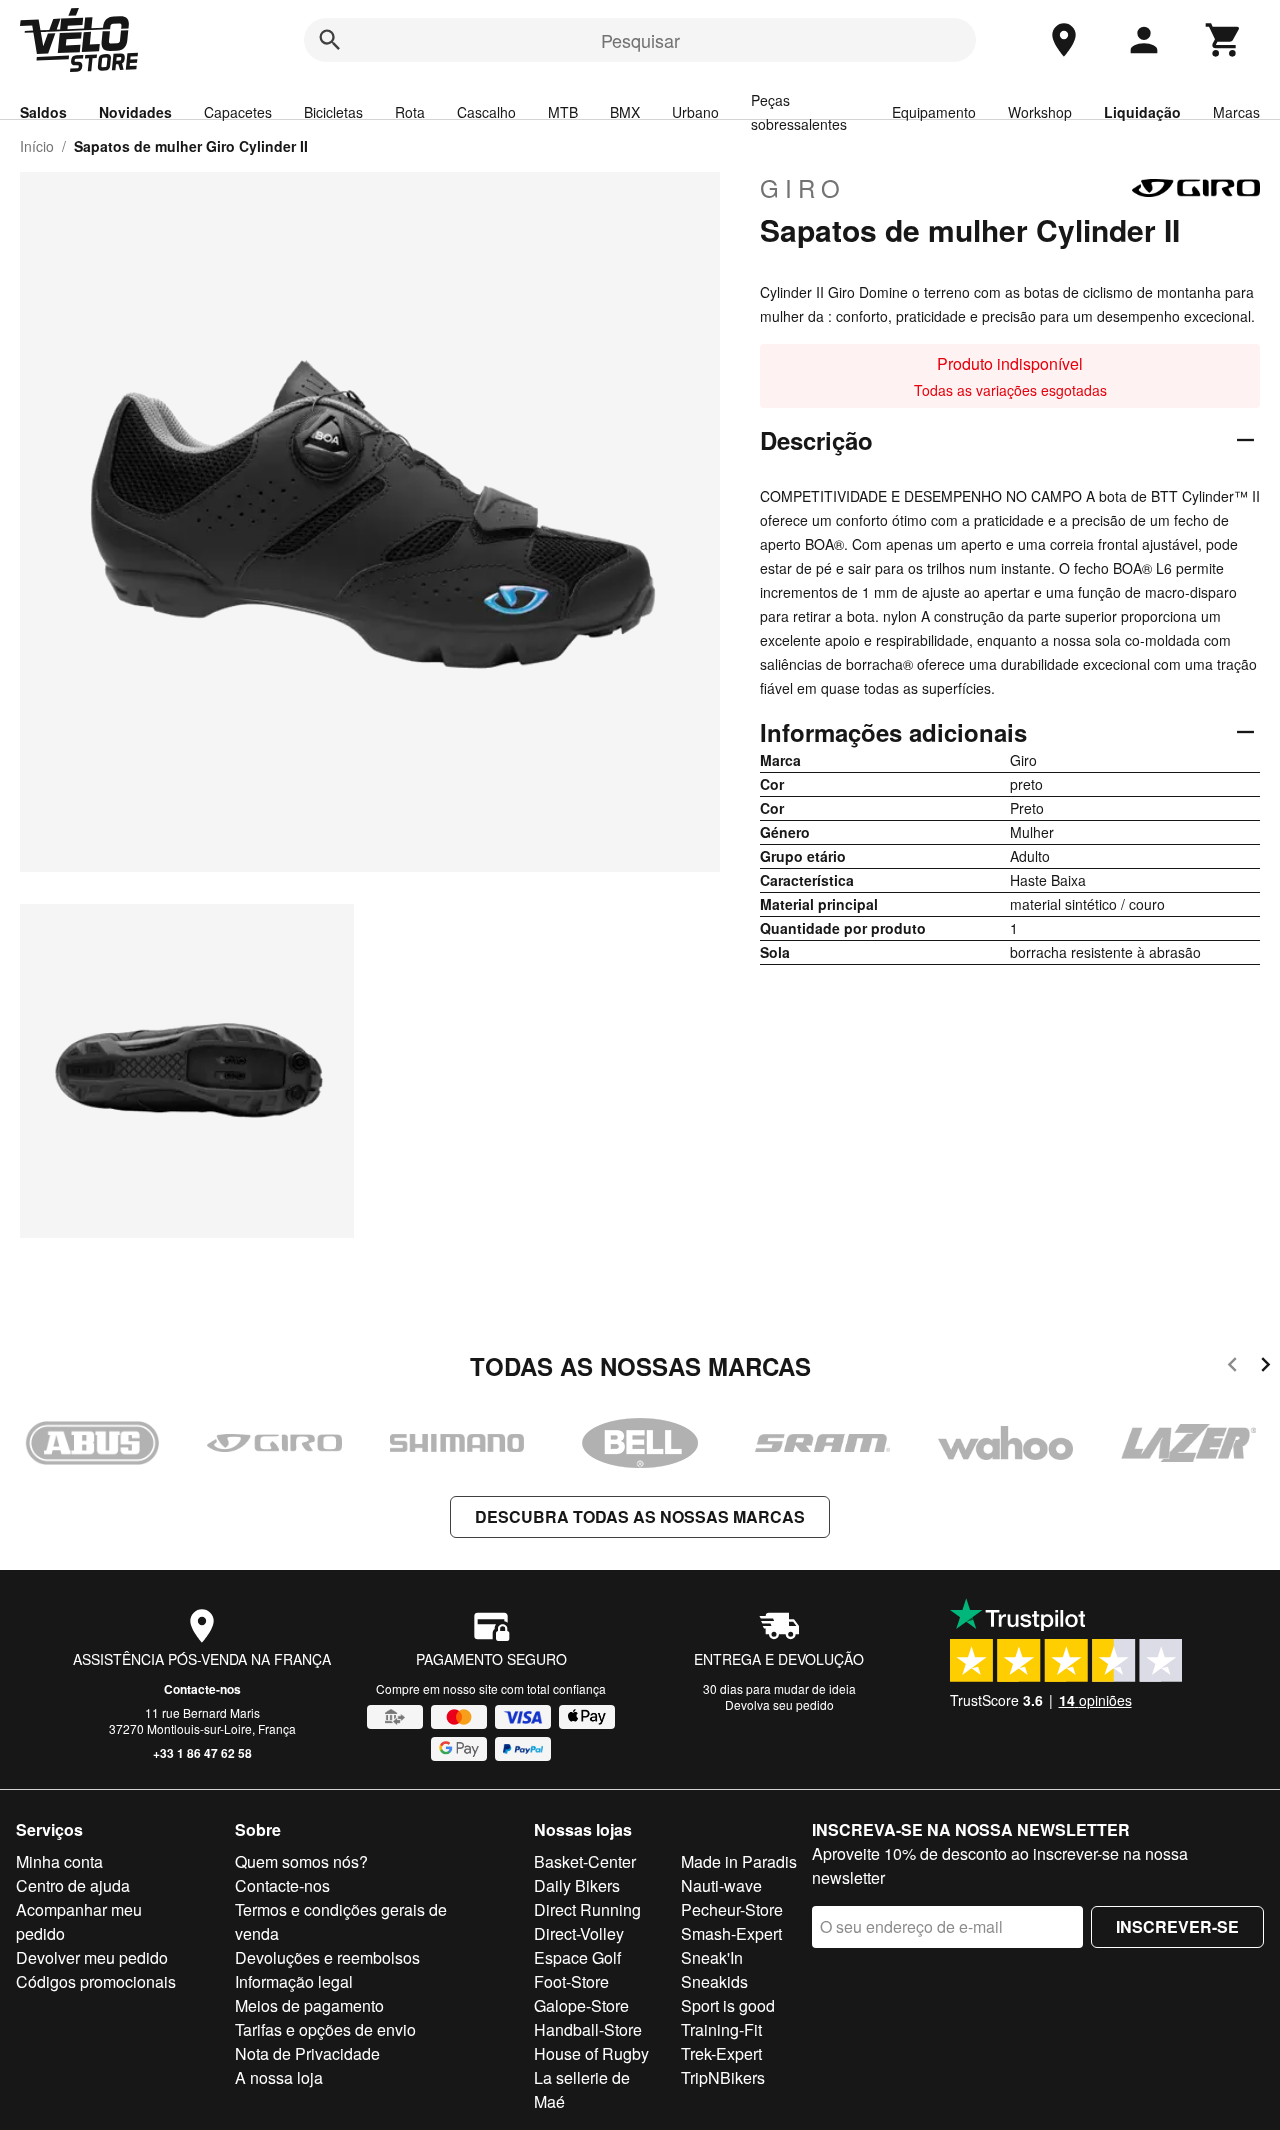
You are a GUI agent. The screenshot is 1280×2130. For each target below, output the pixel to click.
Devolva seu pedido (779, 1704)
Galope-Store (581, 2005)
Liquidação (1142, 112)
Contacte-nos (202, 1689)
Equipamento (934, 112)
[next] (1265, 1367)
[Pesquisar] (330, 40)
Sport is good (728, 2005)
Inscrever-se (1177, 1926)
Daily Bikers (577, 1885)
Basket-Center (585, 1861)
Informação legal (294, 1981)
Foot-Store (571, 1981)
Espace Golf (577, 1957)
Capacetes (238, 112)
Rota (410, 112)
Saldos (43, 112)
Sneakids (714, 1981)
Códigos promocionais (96, 1981)
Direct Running (587, 1909)
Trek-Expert (721, 2053)
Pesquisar (640, 40)
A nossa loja (279, 2077)
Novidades (135, 112)
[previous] (1232, 1367)
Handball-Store (588, 2029)
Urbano (695, 112)
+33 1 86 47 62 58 (202, 1753)
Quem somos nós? (301, 1861)
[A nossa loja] (1064, 40)
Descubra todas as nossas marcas (640, 1516)
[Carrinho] (1224, 40)
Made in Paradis (739, 1861)
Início (37, 146)
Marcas (1236, 112)
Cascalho (486, 112)
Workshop (1040, 112)
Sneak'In (712, 1957)
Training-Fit (721, 2029)
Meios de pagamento (309, 2005)
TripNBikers (723, 2077)
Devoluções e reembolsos (327, 1957)
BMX (625, 112)
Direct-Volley (579, 1933)
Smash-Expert (731, 1933)
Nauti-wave (721, 1885)
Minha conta (59, 1861)
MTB (563, 112)
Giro (803, 188)
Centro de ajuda (73, 1885)
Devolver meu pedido (92, 1957)
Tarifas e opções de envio (325, 2029)
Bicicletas (333, 112)
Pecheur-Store (732, 1909)
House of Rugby (591, 2053)
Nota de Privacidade (307, 2053)
